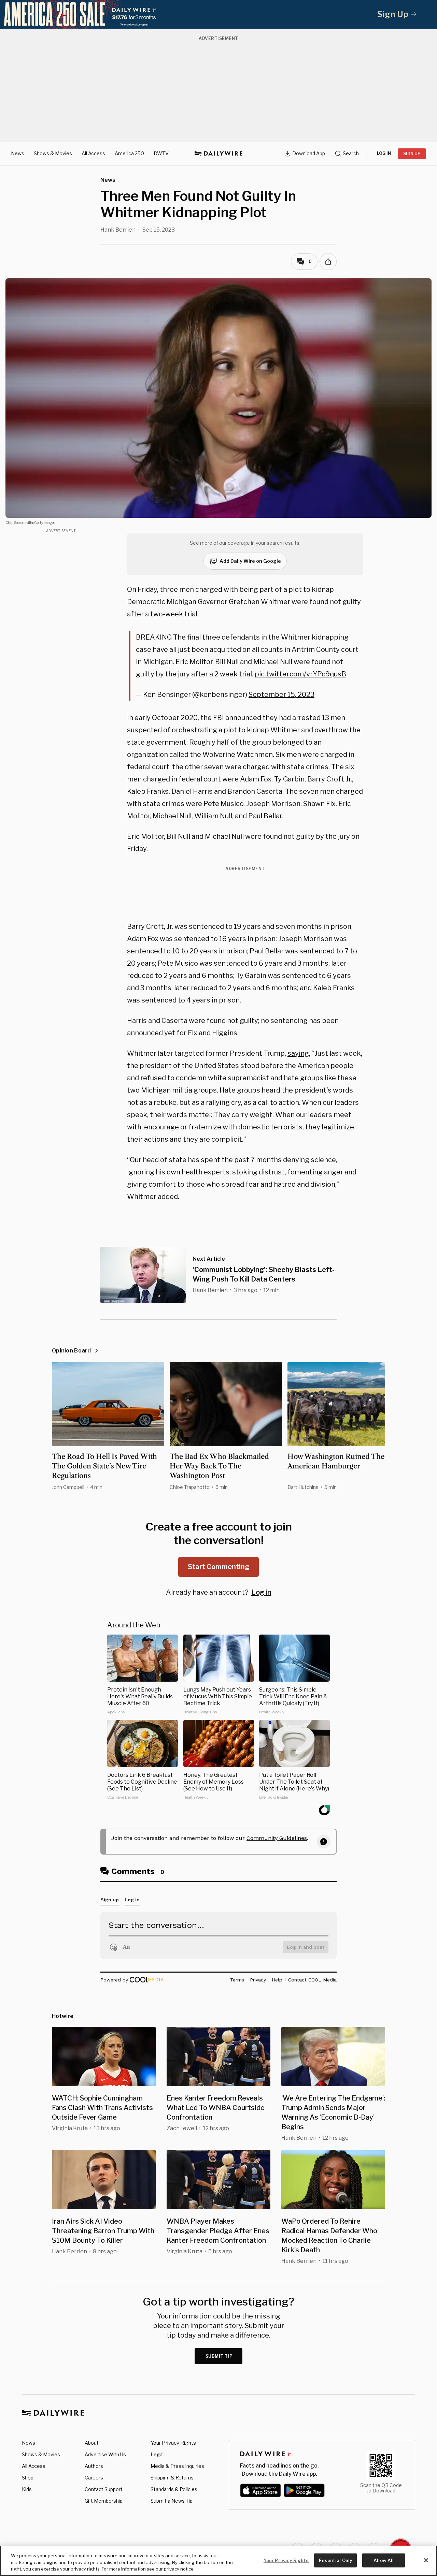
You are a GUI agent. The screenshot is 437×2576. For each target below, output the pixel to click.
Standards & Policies (174, 2489)
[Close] (426, 2560)
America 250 (129, 153)
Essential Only (335, 2560)
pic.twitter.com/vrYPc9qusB (300, 674)
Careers (94, 2478)
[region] (218, 2561)
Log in (261, 1592)
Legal (157, 2454)
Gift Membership (104, 2501)
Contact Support (104, 2489)
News (18, 153)
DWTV (161, 153)
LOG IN (384, 153)
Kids (27, 2489)
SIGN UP (412, 154)
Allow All (384, 2560)
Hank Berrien (118, 230)
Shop (28, 2478)
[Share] (328, 262)
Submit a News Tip (172, 2501)
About (92, 2443)
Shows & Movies (53, 153)
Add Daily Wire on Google (250, 561)
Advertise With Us (105, 2454)
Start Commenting (218, 1567)
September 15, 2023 (281, 694)
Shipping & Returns (172, 2478)
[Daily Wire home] (218, 153)
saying (298, 1053)
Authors (94, 2466)
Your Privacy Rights (173, 2443)
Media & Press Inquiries (177, 2466)
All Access (93, 153)
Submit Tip (219, 2356)
